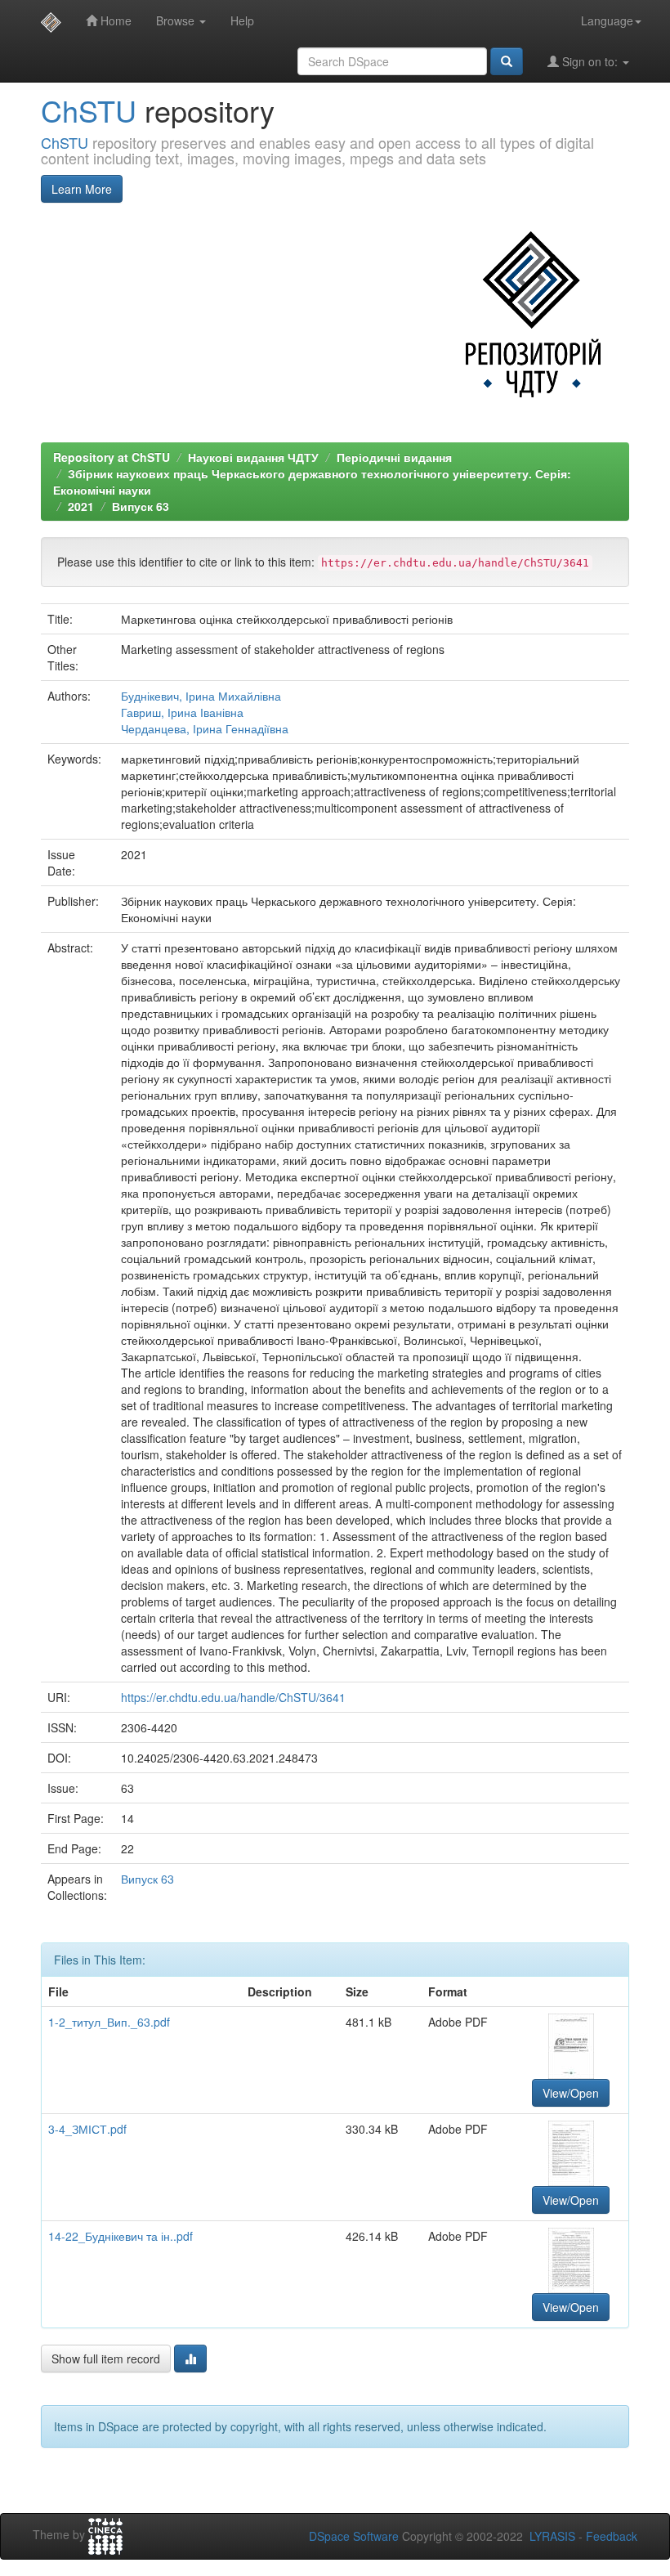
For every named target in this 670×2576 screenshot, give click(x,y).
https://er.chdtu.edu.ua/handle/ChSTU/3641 (233, 1697)
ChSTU (89, 110)
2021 (81, 506)
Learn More (82, 189)
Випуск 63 (141, 506)
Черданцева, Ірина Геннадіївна (205, 728)
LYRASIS (552, 2536)
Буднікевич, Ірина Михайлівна (201, 696)
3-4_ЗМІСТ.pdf (87, 2129)
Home (114, 20)
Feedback (612, 2536)
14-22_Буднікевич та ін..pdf (121, 2236)
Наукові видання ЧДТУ (253, 457)
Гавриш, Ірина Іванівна (182, 712)
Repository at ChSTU (112, 457)
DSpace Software (354, 2536)
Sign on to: (590, 61)
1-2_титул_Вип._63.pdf (109, 2022)
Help (242, 20)
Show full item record (106, 2359)
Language (607, 20)
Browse (177, 20)
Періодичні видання (394, 457)
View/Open (571, 2093)
